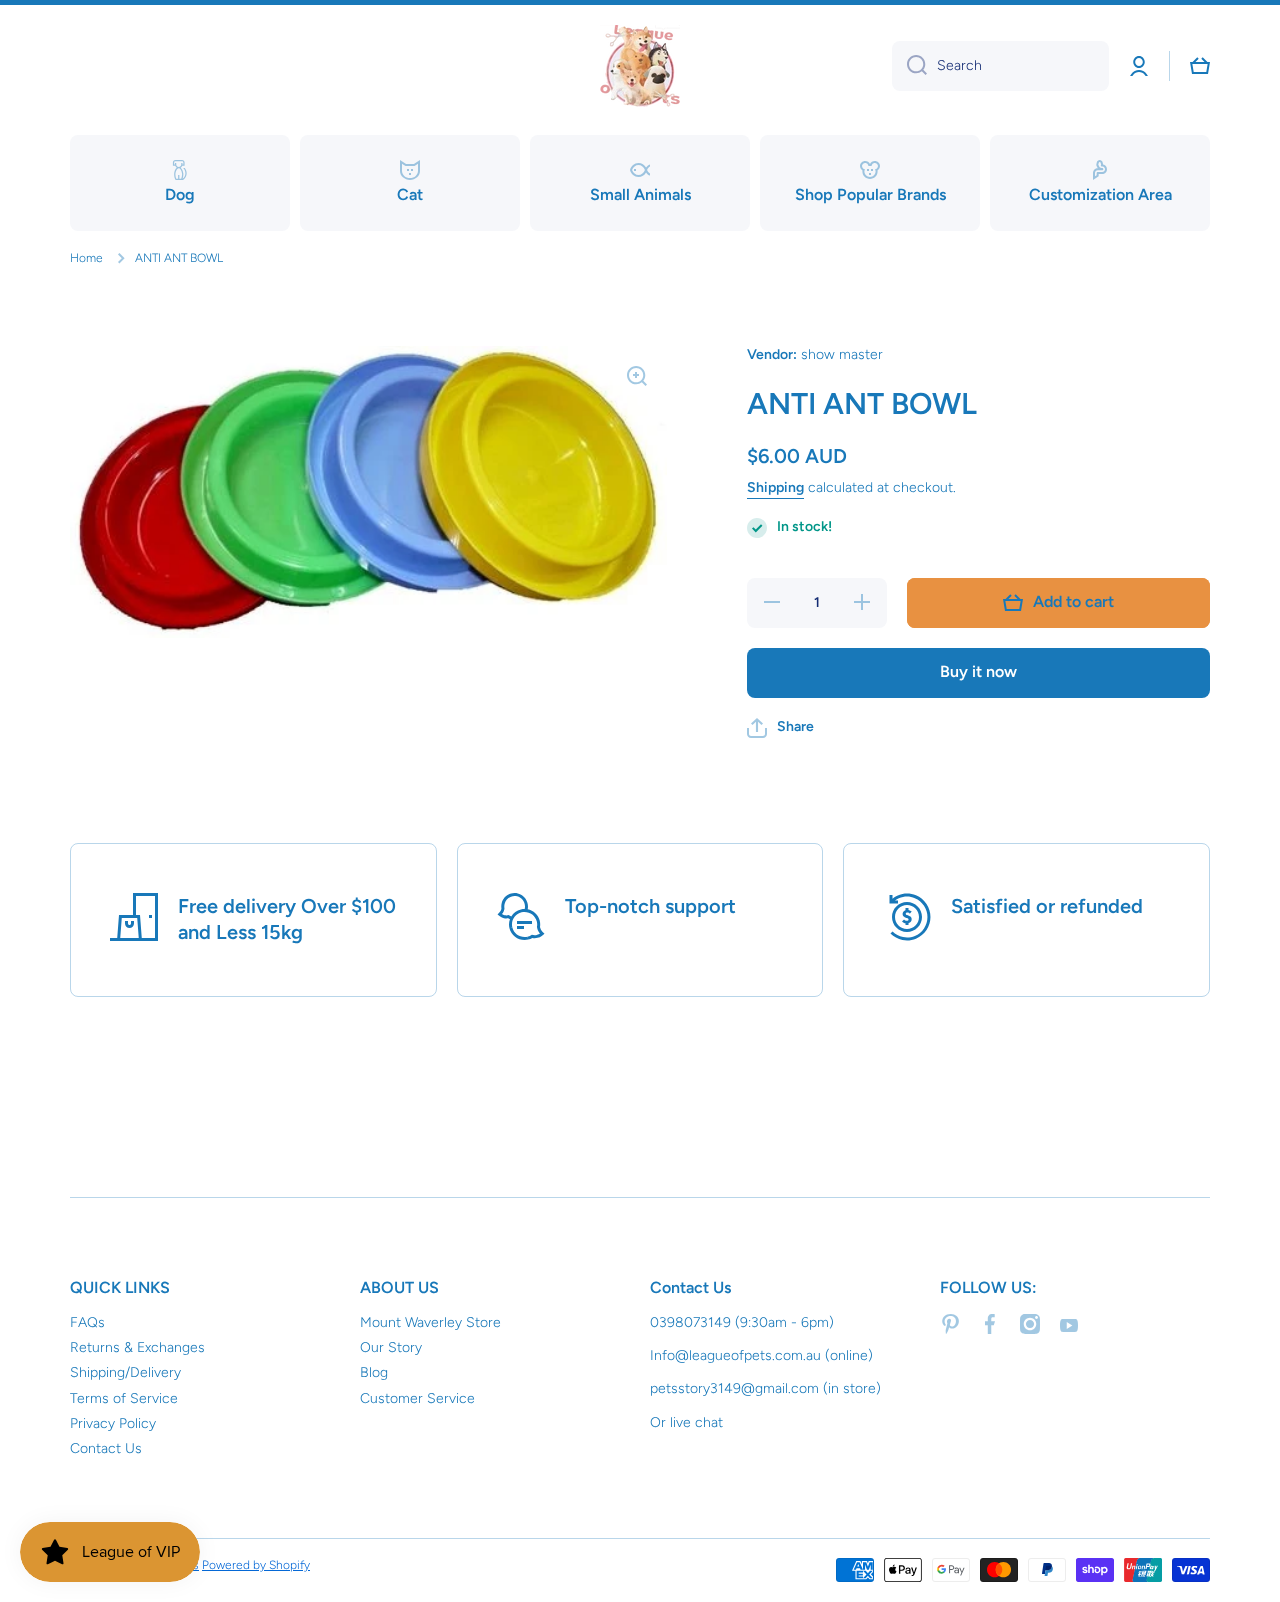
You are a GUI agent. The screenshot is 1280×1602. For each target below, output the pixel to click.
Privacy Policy (113, 1423)
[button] (780, 728)
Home (86, 258)
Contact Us (106, 1448)
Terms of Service (124, 1398)
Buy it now (978, 671)
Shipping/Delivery (125, 1372)
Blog (374, 1372)
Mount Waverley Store (430, 1322)
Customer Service (417, 1398)
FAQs (87, 1322)
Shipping (775, 487)
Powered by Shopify (256, 1565)
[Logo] (640, 66)
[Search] (909, 66)
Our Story (391, 1347)
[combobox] (1000, 66)
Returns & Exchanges (137, 1347)
